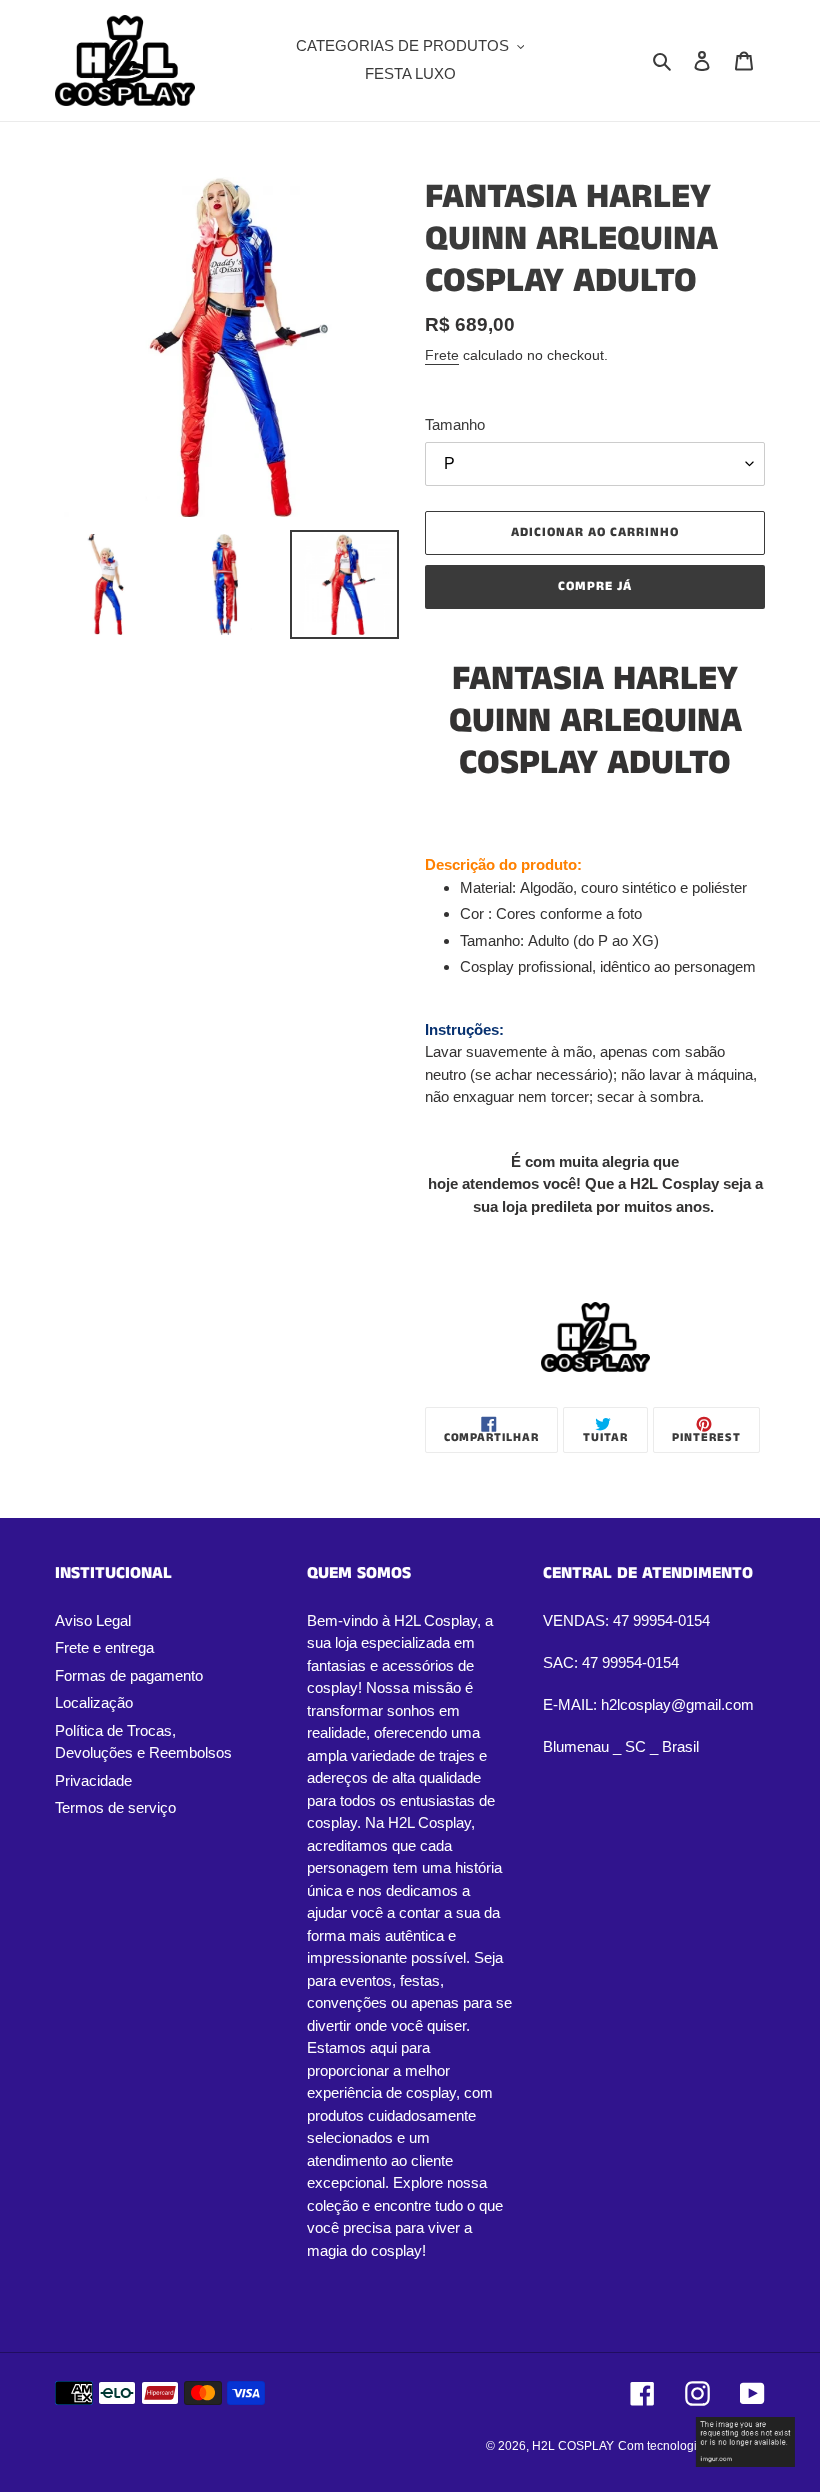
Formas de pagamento (129, 1675)
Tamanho (455, 424)
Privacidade (93, 1780)
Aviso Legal (93, 1620)
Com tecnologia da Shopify (691, 2446)
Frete (442, 355)
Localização (94, 1702)
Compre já (595, 586)
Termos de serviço (115, 1807)
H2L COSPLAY (573, 2446)
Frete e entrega (104, 1647)
